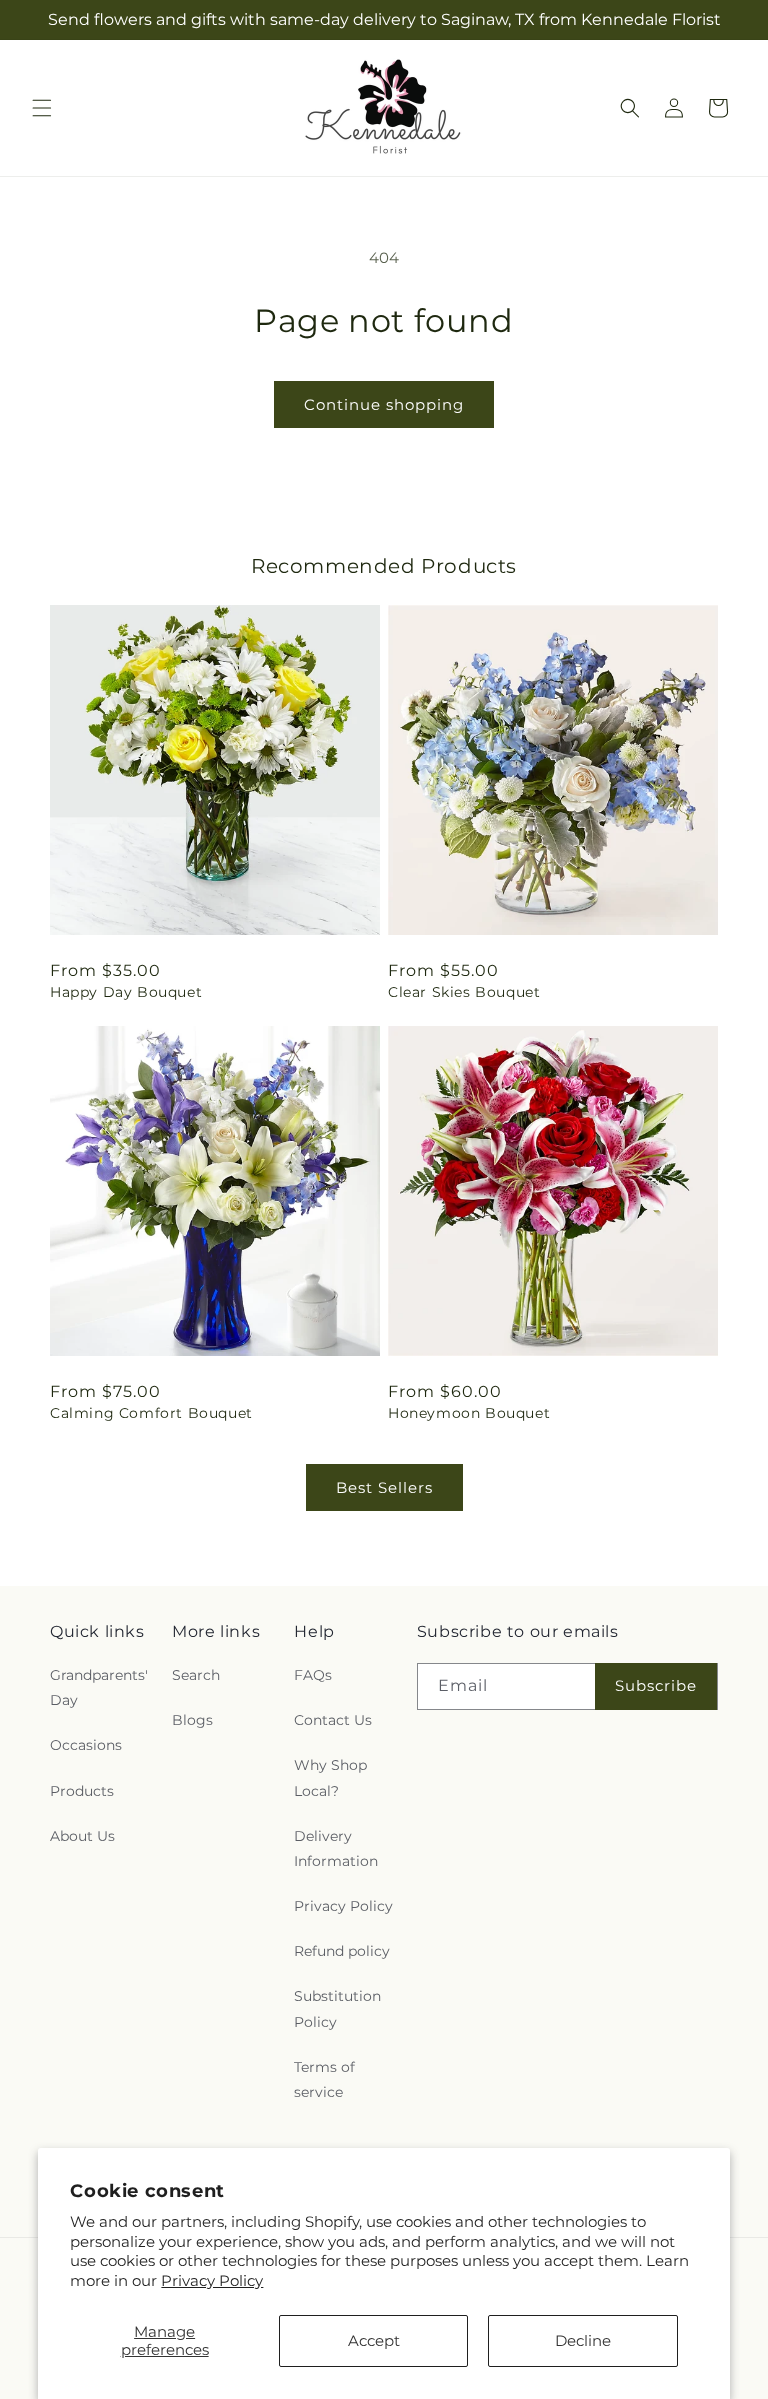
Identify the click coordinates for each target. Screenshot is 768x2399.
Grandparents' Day (99, 1687)
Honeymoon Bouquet (469, 1413)
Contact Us (333, 1720)
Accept (374, 2340)
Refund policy (342, 1951)
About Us (82, 1836)
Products (82, 1791)
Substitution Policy (337, 2008)
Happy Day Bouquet (126, 992)
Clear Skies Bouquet (464, 992)
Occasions (86, 1745)
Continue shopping (384, 404)
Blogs (192, 1720)
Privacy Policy (212, 2280)
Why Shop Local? (330, 1777)
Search (196, 1675)
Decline (583, 2340)
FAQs (313, 1675)
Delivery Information (336, 1848)
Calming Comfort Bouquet (151, 1413)
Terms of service (324, 2079)
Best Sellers (384, 1487)
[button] (42, 108)
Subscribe (656, 1685)
